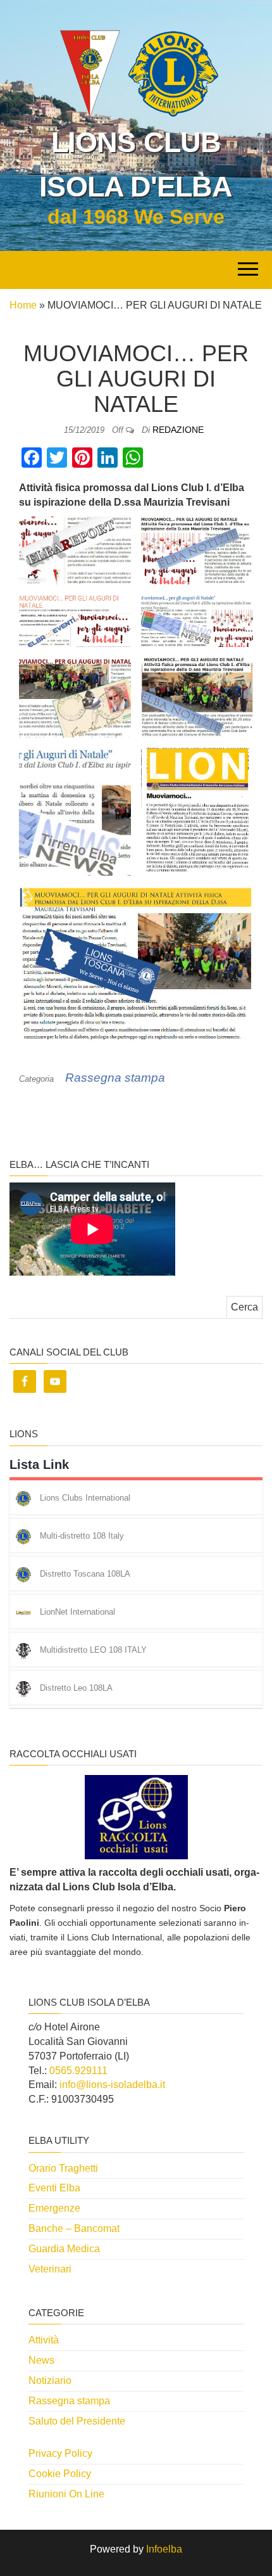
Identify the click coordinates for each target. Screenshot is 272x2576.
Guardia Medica (64, 2249)
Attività (44, 2340)
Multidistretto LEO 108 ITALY (93, 1650)
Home (23, 305)
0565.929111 (78, 2071)
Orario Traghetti (63, 2168)
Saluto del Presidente (77, 2421)
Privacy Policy (60, 2453)
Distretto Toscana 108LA (85, 1574)
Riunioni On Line (66, 2494)
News (41, 2360)
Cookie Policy (60, 2474)
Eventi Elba (54, 2188)
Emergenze (54, 2208)
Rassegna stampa (115, 1078)
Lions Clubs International (85, 1498)
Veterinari (50, 2269)
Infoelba (164, 2549)
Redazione (178, 430)
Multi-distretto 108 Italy (82, 1536)
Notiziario (50, 2381)
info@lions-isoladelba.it (112, 2085)
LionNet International (77, 1612)
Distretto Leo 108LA (76, 1688)
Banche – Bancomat (74, 2228)
